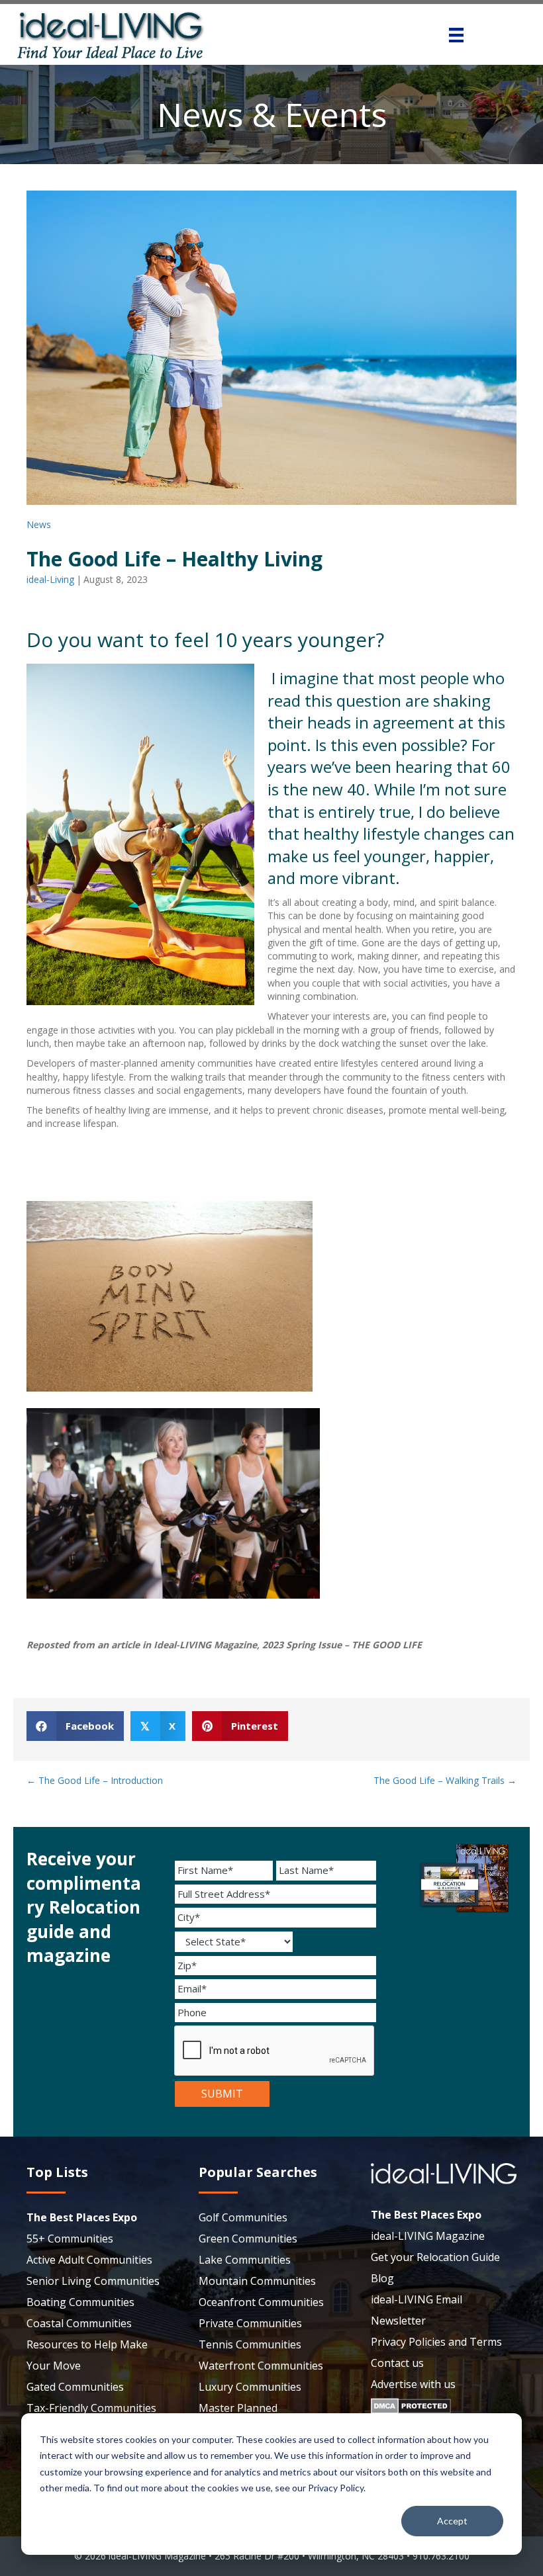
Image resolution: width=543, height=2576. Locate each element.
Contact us (397, 2363)
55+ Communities (70, 2239)
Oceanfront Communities (261, 2302)
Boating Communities (80, 2302)
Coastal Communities (79, 2323)
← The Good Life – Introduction (95, 1780)
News (39, 524)
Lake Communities (245, 2260)
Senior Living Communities (93, 2281)
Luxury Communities (250, 2387)
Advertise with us (413, 2384)
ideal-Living (50, 579)
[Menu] (456, 35)
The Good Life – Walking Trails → (445, 1780)
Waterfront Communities (261, 2366)
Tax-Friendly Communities (91, 2408)
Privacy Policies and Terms (436, 2342)
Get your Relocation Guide (435, 2257)
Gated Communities (75, 2387)
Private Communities (250, 2323)
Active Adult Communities (89, 2260)
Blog (382, 2278)
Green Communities (248, 2239)
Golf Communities (243, 2217)
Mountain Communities (257, 2281)
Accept (452, 2521)
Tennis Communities (250, 2344)
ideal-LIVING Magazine (428, 2236)
